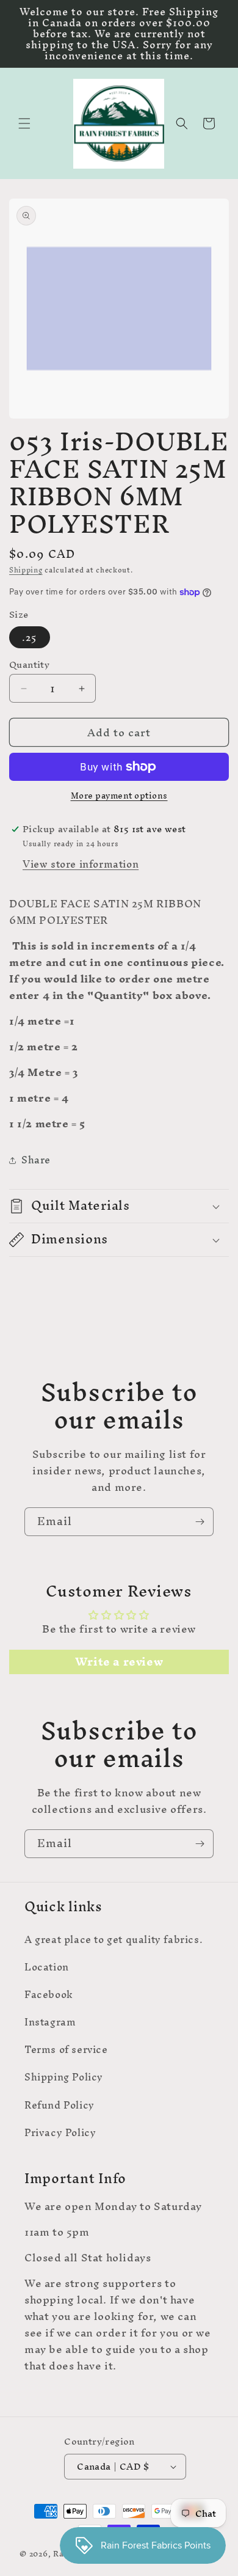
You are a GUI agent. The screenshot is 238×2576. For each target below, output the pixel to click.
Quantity (29, 665)
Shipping (26, 570)
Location (47, 1967)
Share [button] (36, 1160)
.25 (30, 637)
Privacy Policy (60, 2132)
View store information (81, 864)
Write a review (119, 1662)
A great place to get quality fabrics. (114, 1939)
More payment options (119, 796)
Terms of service (66, 2049)
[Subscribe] (200, 1522)
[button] (24, 123)
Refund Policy (60, 2105)
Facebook (49, 1994)
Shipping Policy (64, 2077)
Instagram (50, 2022)
